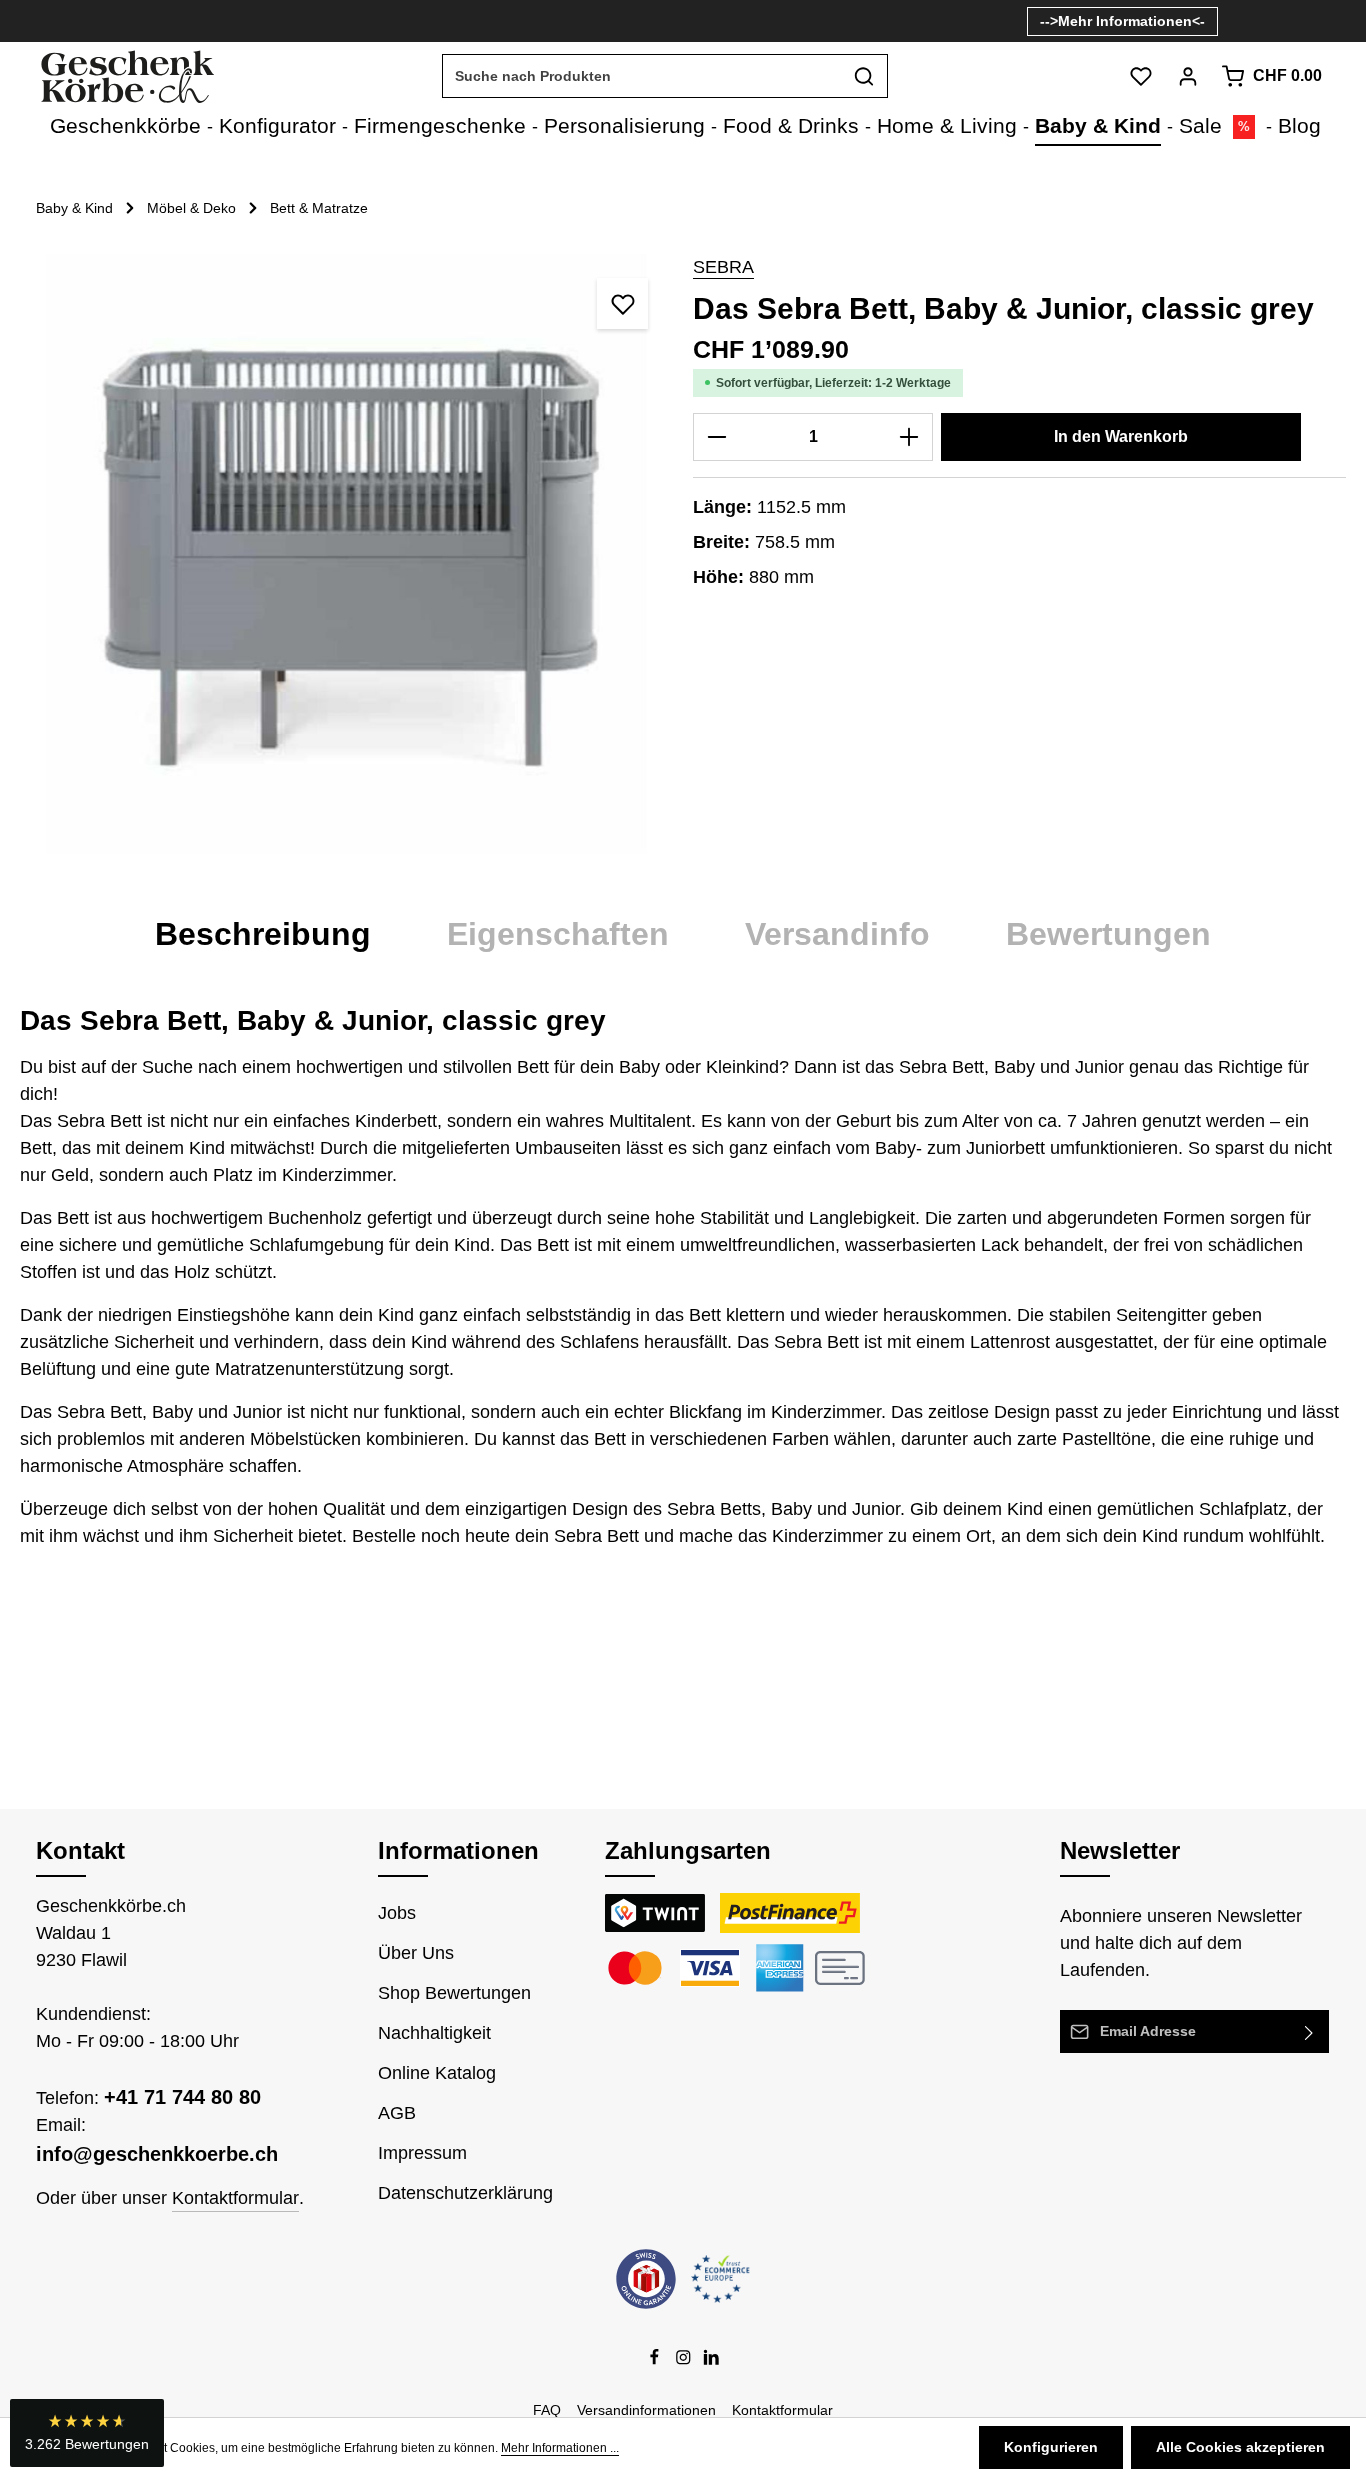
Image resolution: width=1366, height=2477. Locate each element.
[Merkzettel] (1140, 76)
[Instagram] (685, 2361)
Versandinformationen (646, 2410)
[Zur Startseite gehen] (126, 76)
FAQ (547, 2410)
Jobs (397, 1913)
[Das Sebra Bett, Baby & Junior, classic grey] (346, 554)
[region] (346, 554)
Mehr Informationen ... (560, 2448)
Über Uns (416, 1953)
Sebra (723, 267)
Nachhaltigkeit (434, 2033)
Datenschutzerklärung (465, 2193)
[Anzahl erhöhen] (909, 437)
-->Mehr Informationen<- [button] (1122, 21)
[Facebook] (656, 2361)
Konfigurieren (1051, 2447)
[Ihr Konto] (1187, 76)
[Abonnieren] (1309, 2031)
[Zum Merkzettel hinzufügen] (622, 303)
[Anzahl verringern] (716, 437)
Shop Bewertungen (454, 1993)
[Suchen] (864, 76)
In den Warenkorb (1121, 436)
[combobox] (642, 76)
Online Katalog (437, 2073)
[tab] (263, 934)
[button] (87, 2433)
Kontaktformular (235, 2198)
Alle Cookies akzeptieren (1240, 2447)
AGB (397, 2113)
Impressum (422, 2153)
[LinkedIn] (711, 2361)
